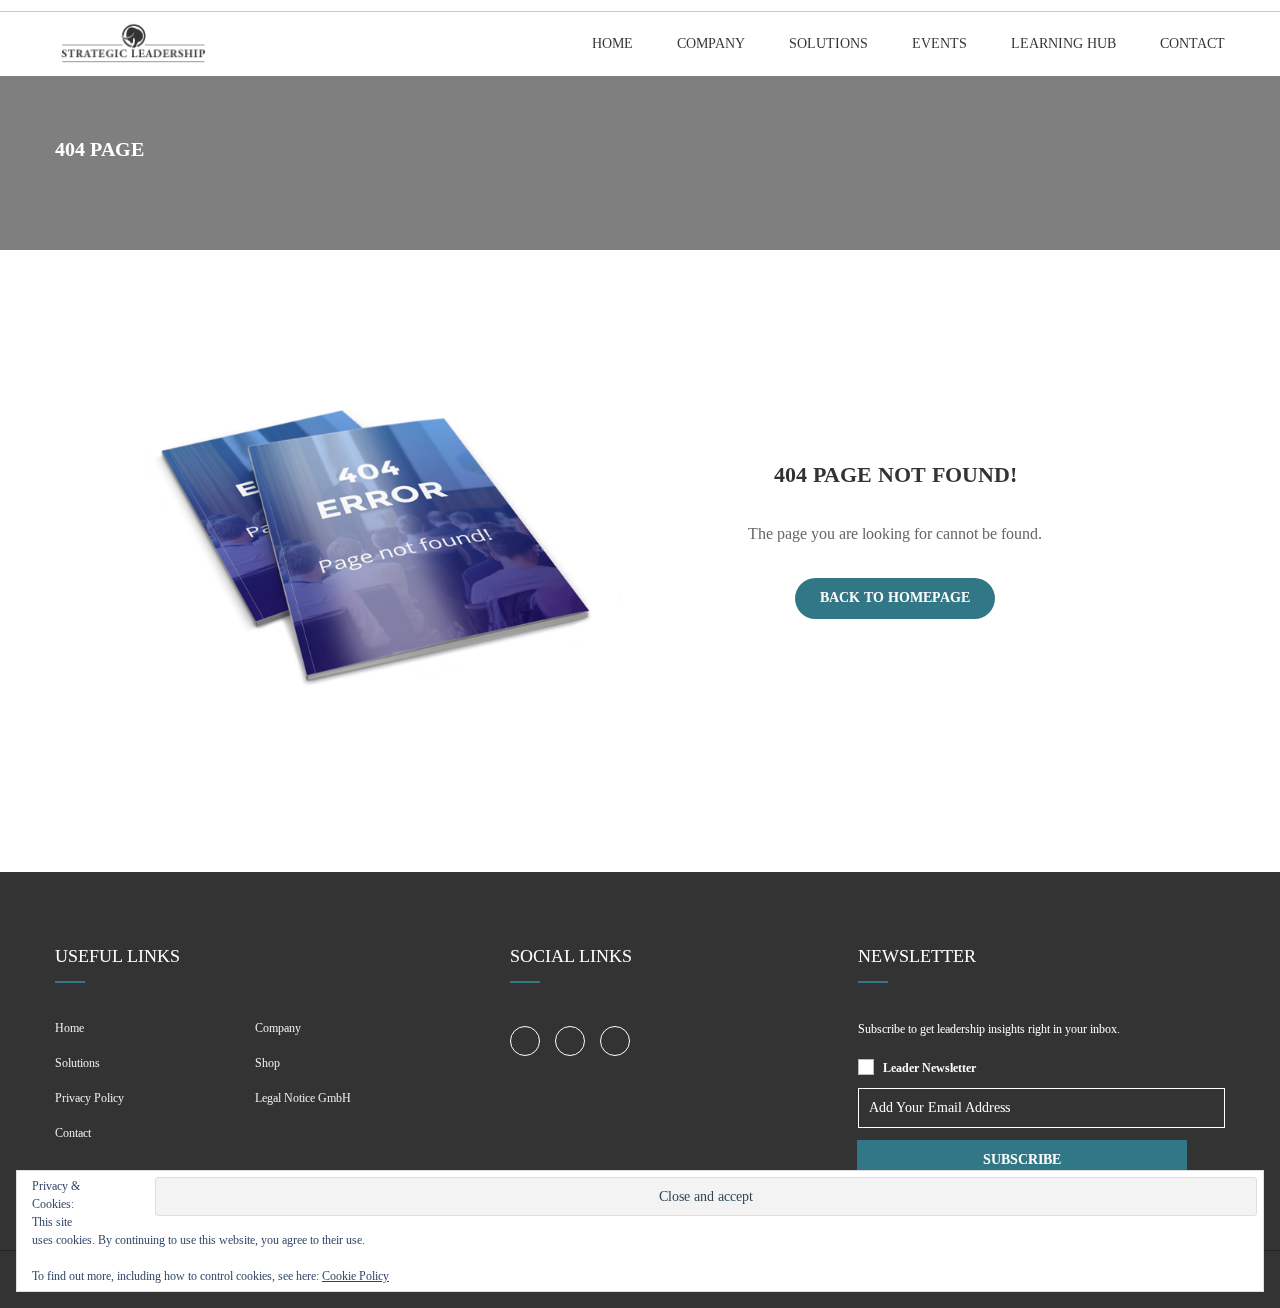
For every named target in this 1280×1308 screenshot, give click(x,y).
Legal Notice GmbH (303, 1098)
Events (939, 43)
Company (711, 43)
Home (612, 43)
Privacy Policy (89, 1098)
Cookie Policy (355, 1276)
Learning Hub (1063, 43)
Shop (267, 1063)
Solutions (828, 43)
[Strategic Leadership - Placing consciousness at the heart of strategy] (131, 44)
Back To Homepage (895, 597)
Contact (1192, 43)
